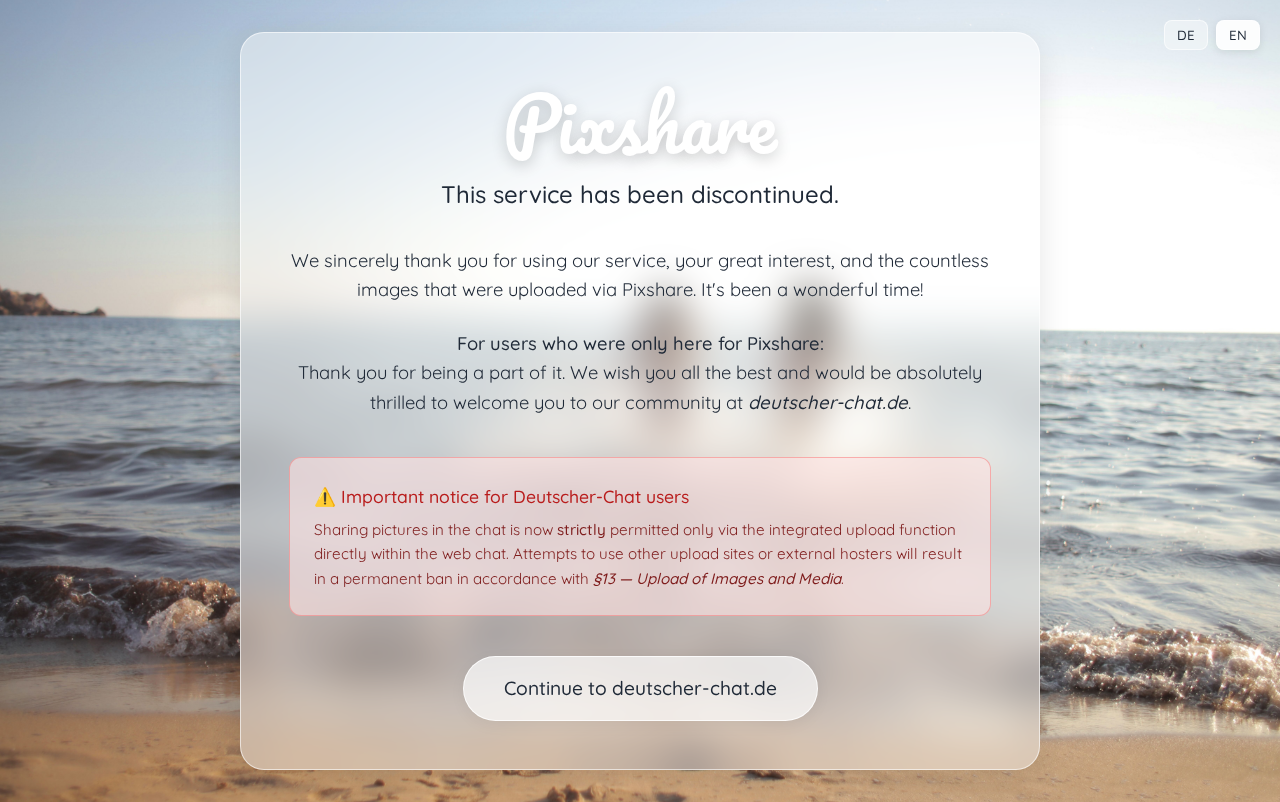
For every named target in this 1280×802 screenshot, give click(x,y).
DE (1186, 35)
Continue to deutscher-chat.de (640, 688)
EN (1238, 35)
